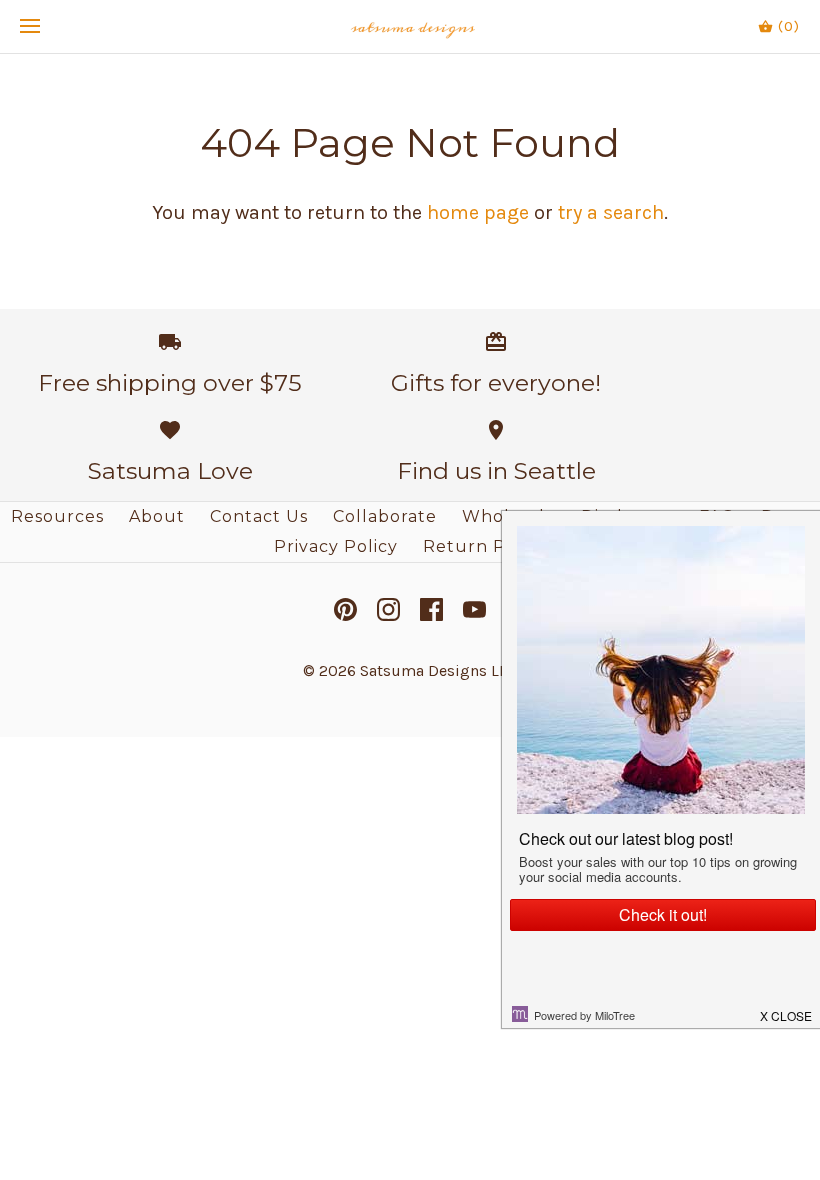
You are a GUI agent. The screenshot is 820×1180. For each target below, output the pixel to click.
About (157, 516)
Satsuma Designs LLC (438, 670)
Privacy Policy (336, 546)
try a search (611, 212)
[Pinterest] (345, 609)
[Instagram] (388, 609)
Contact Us (259, 516)
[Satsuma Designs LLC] (410, 26)
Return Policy (485, 546)
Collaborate (385, 516)
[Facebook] (431, 609)
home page (478, 212)
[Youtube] (474, 609)
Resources (57, 516)
